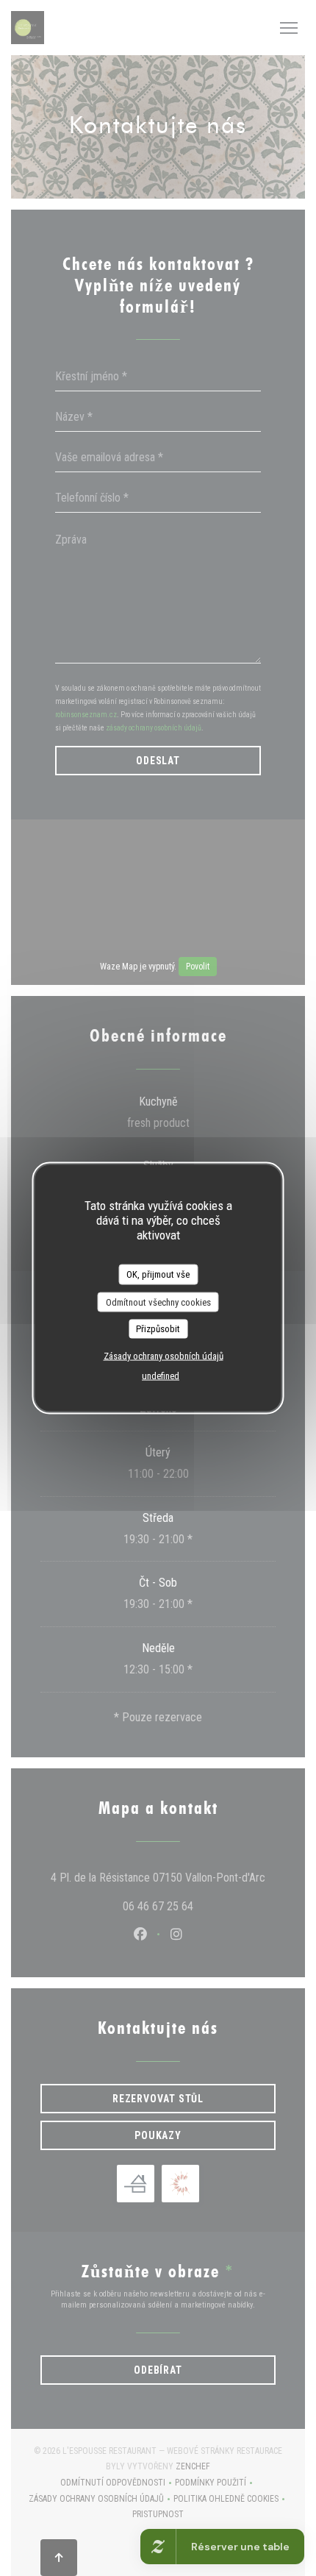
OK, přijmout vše (158, 1274)
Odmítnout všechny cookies (158, 1302)
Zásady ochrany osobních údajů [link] (164, 1355)
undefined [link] (161, 1375)
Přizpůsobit (158, 1329)
